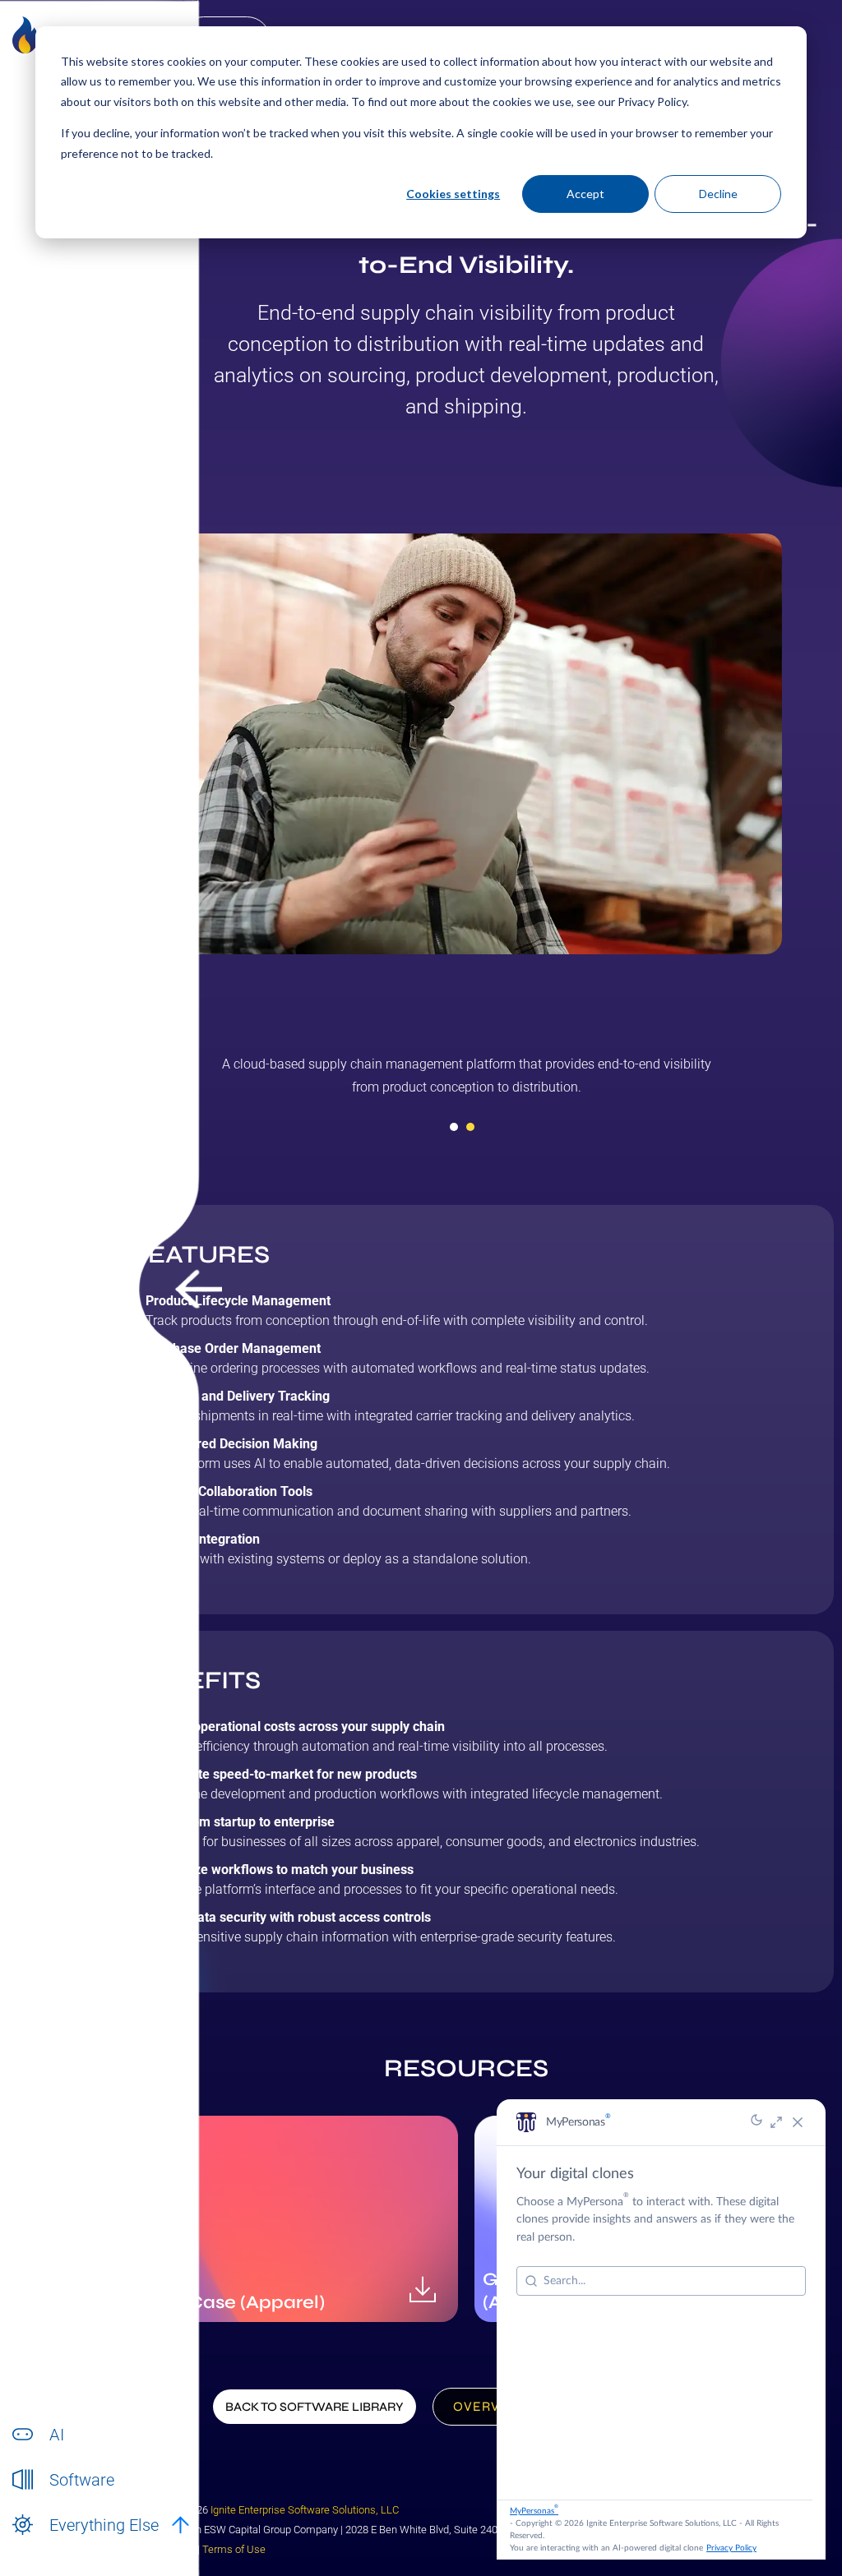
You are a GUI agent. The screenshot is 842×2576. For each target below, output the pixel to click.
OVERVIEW (490, 2406)
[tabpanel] (466, 1082)
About (65, 2543)
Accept (585, 194)
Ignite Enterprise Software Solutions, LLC (305, 2510)
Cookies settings (453, 194)
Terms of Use (234, 2549)
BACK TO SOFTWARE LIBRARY (315, 2407)
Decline (718, 194)
